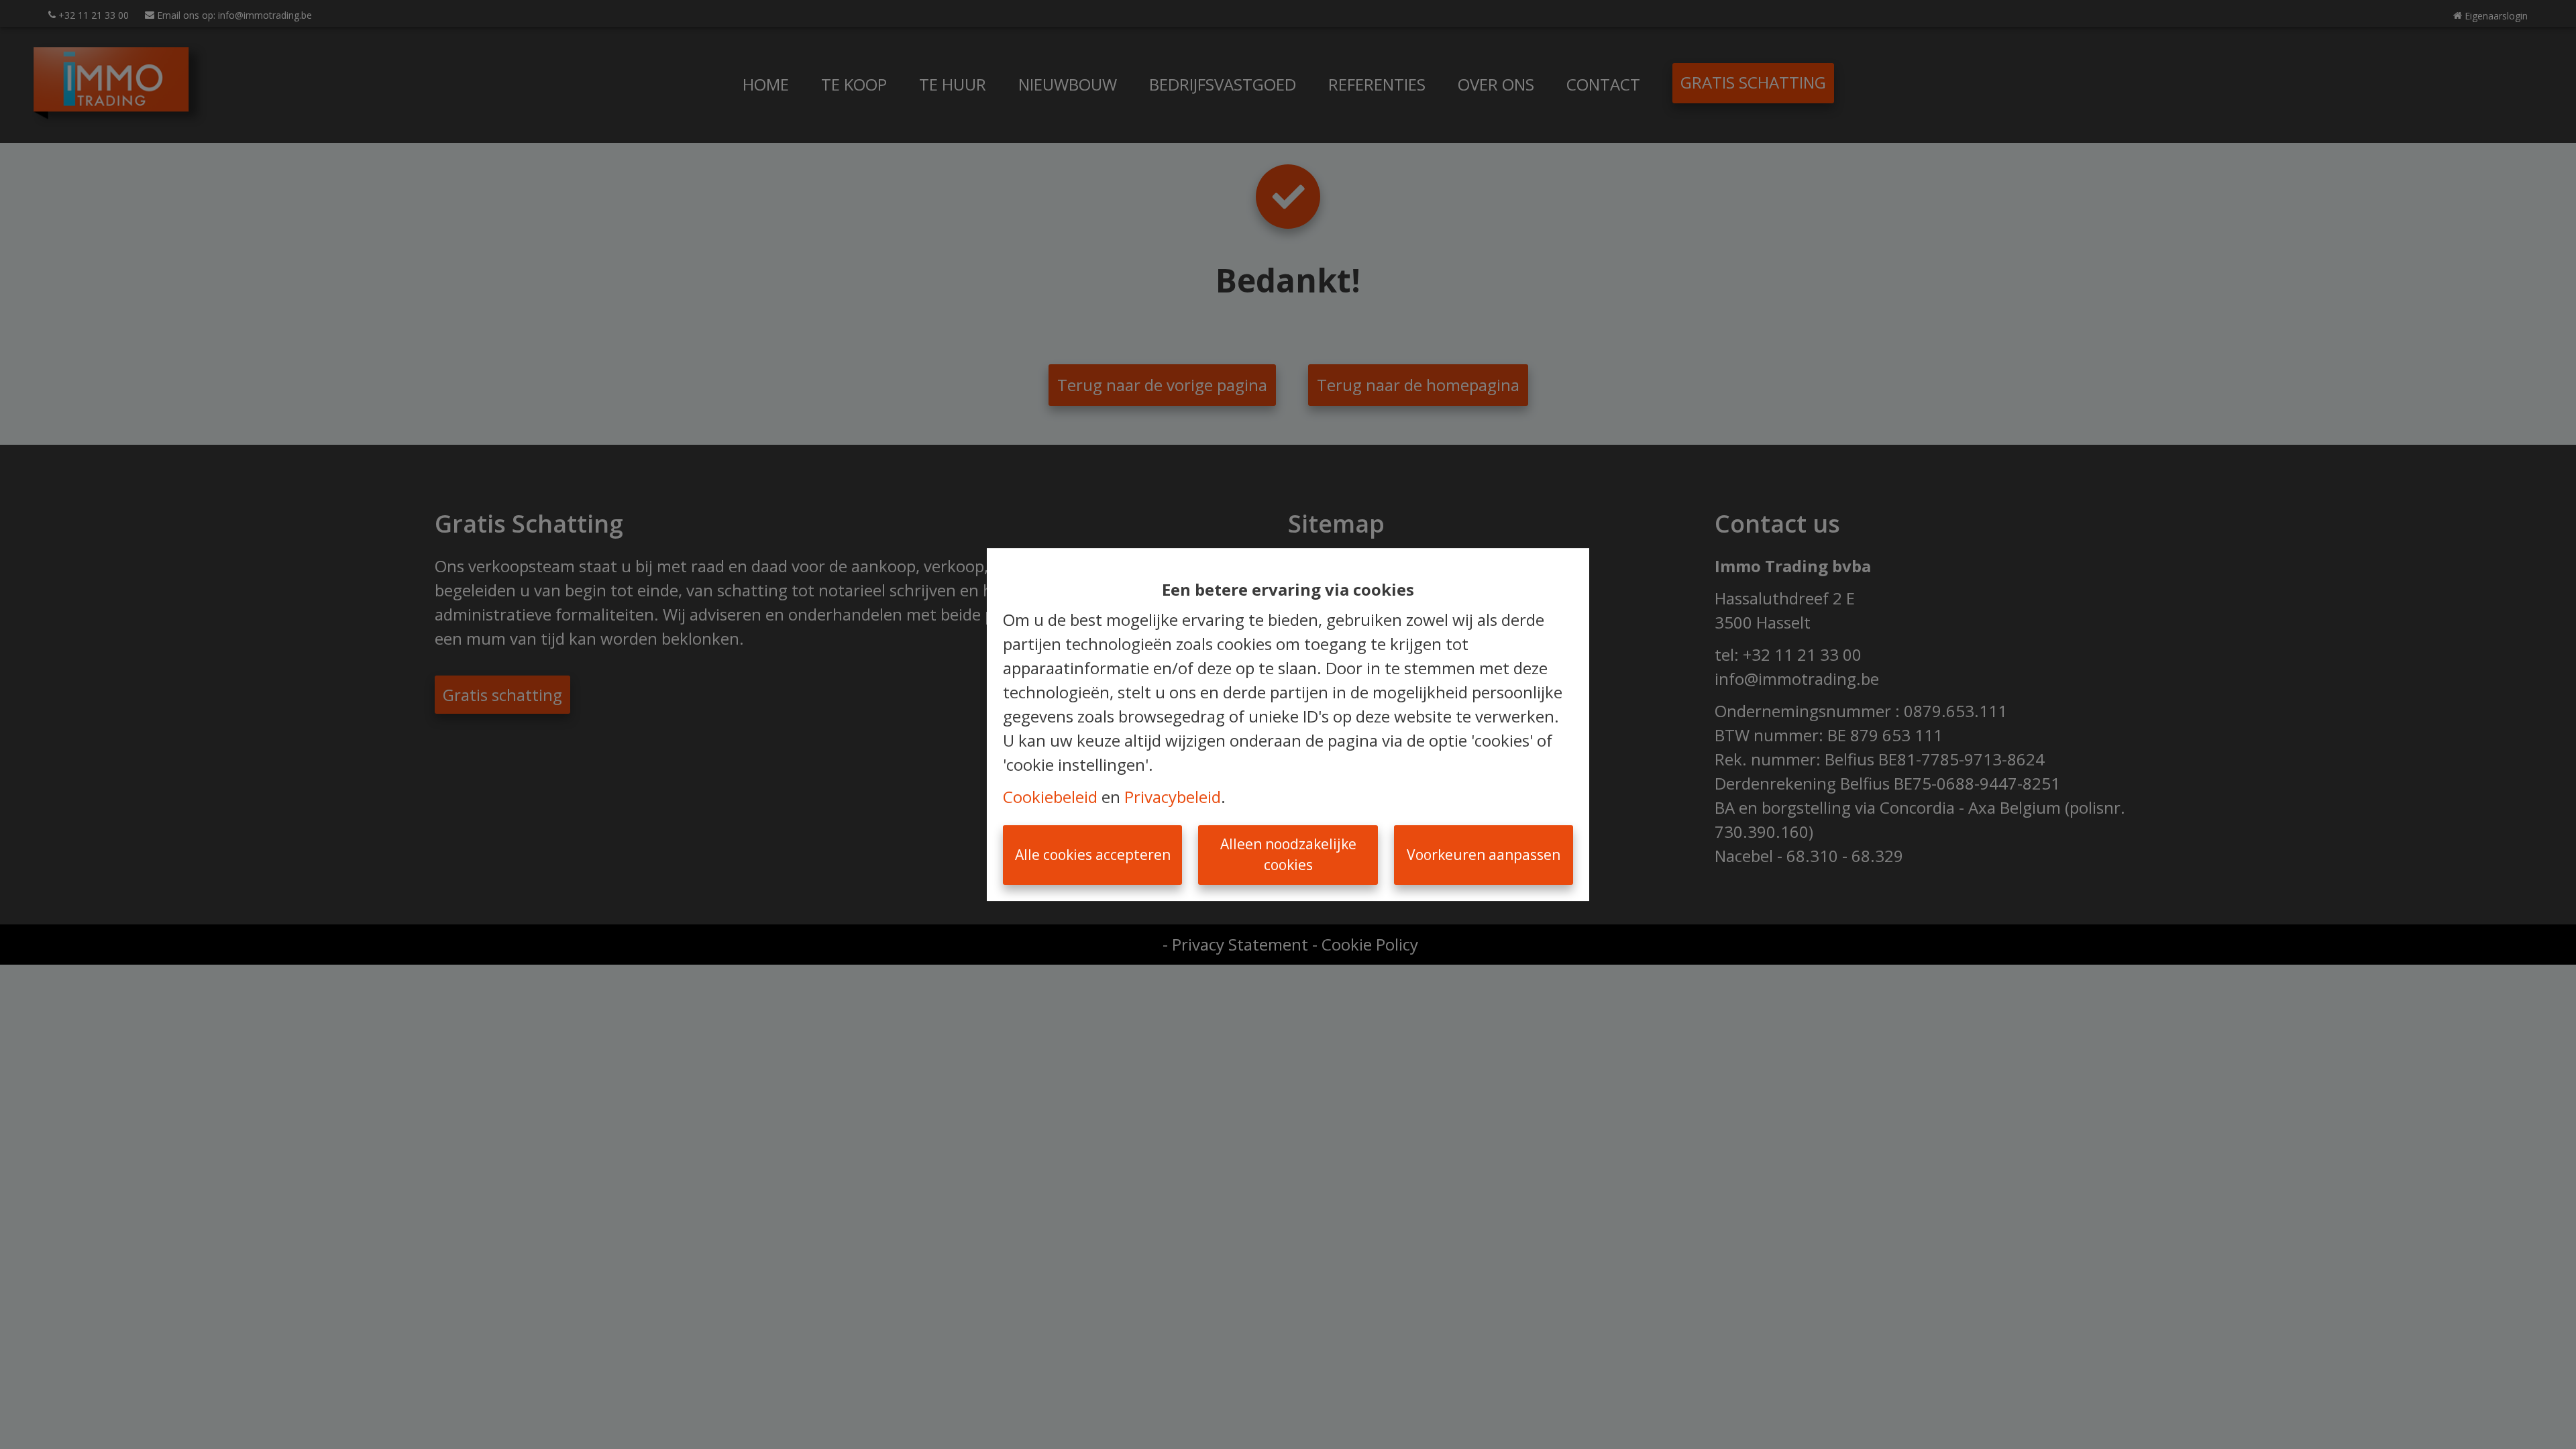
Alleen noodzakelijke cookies (1288, 855)
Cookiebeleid (1050, 797)
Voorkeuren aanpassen (1484, 855)
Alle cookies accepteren (1093, 855)
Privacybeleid (1173, 797)
